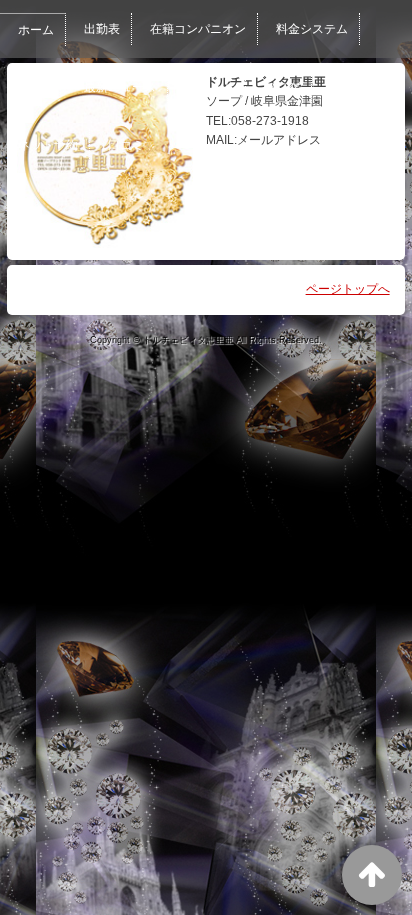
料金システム (312, 29)
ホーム (36, 30)
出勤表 (102, 29)
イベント (210, 87)
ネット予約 (48, 145)
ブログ (282, 87)
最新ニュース (120, 87)
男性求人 (354, 87)
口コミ (126, 145)
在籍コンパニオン (198, 29)
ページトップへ (348, 289)
